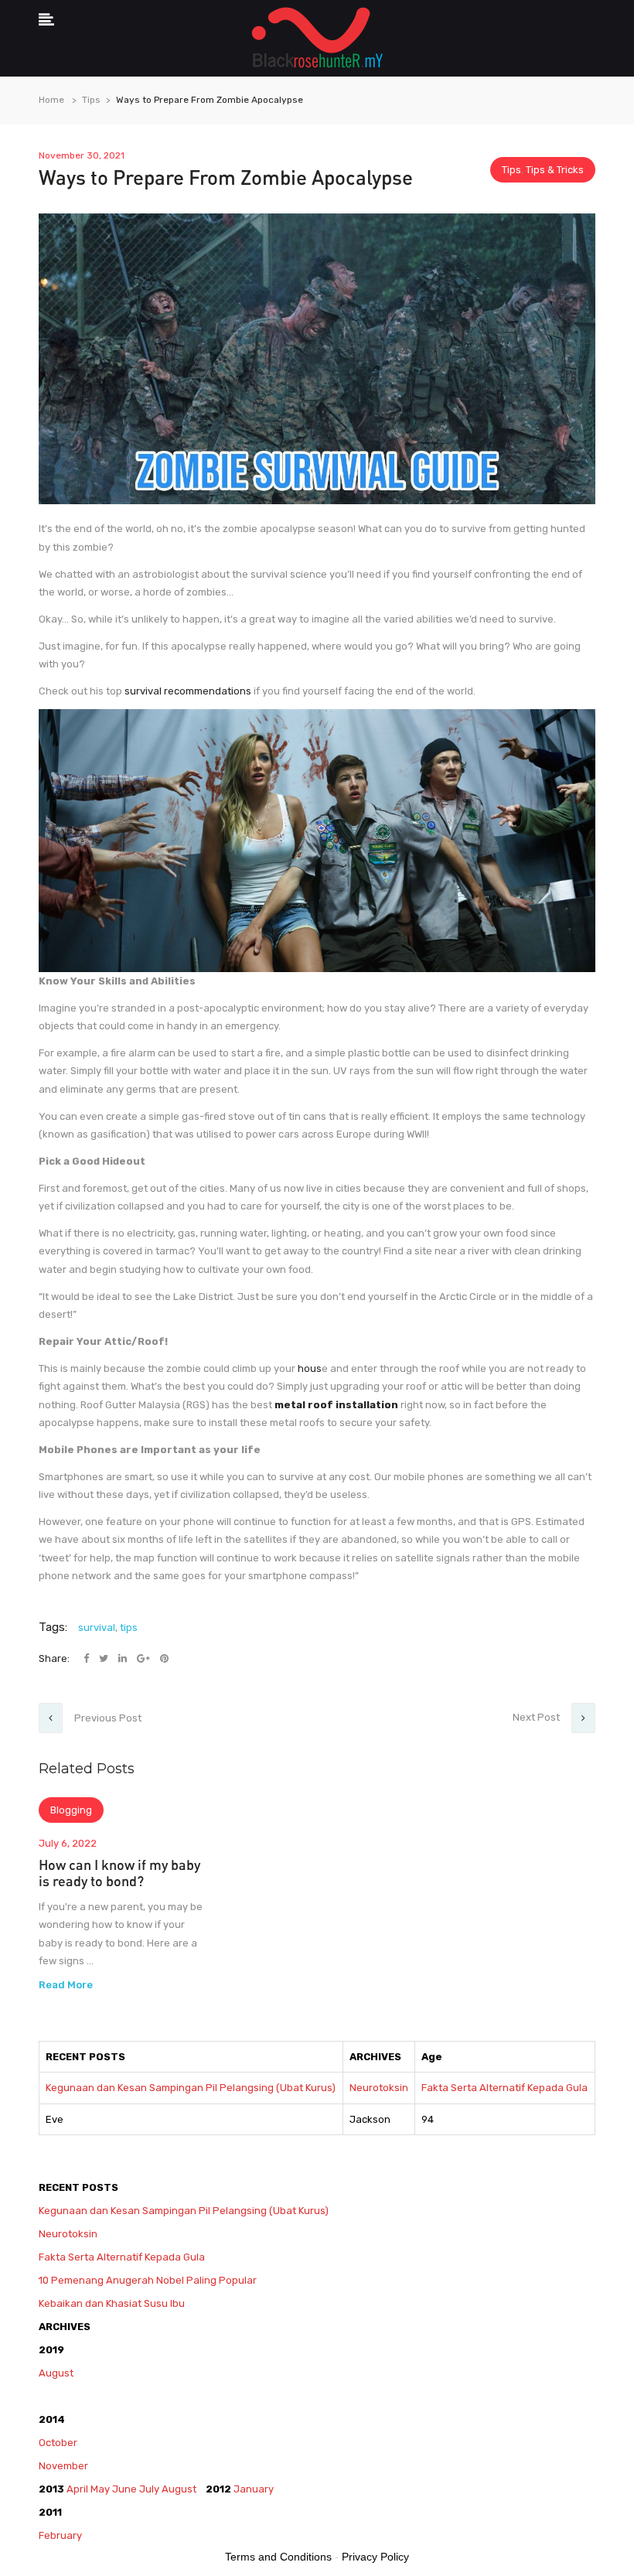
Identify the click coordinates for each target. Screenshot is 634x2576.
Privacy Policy (375, 2557)
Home (51, 100)
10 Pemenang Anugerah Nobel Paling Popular (148, 2280)
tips (129, 1627)
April (77, 2489)
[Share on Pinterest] (164, 1658)
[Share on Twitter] (105, 1658)
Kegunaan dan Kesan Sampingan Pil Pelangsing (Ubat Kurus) (191, 2088)
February (61, 2535)
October (58, 2443)
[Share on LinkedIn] (124, 1658)
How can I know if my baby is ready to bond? (119, 1873)
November (63, 2466)
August (56, 2373)
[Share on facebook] (87, 1658)
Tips (91, 100)
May (100, 2489)
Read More (66, 1985)
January (254, 2489)
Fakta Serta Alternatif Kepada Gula (504, 2088)
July (149, 2489)
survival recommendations (188, 691)
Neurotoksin (379, 2088)
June (124, 2489)
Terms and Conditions (278, 2557)
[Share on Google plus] (145, 1658)
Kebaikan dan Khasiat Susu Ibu (112, 2303)
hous (308, 1368)
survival (97, 1627)
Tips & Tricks (555, 170)
